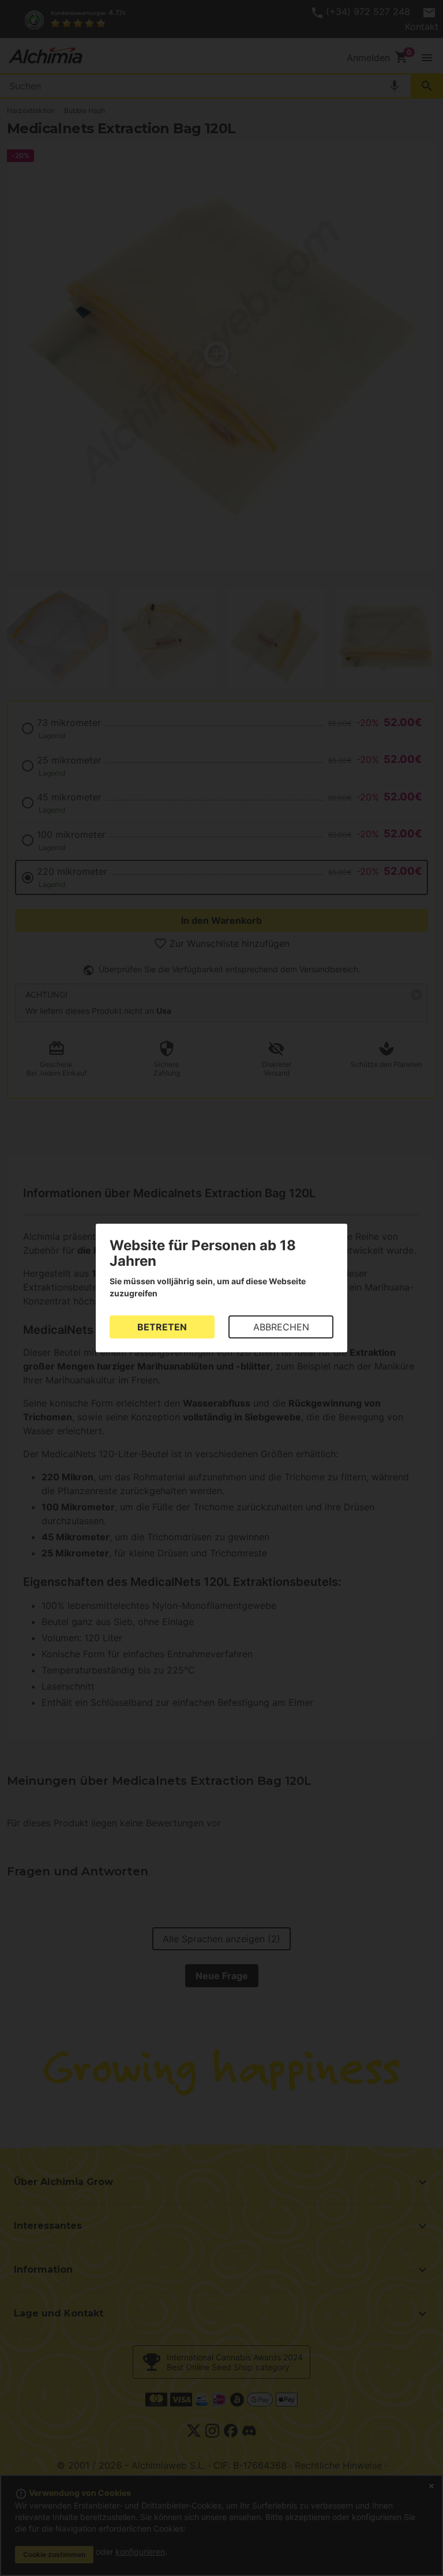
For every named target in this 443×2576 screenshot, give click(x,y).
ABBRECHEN (281, 1327)
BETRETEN (162, 1327)
